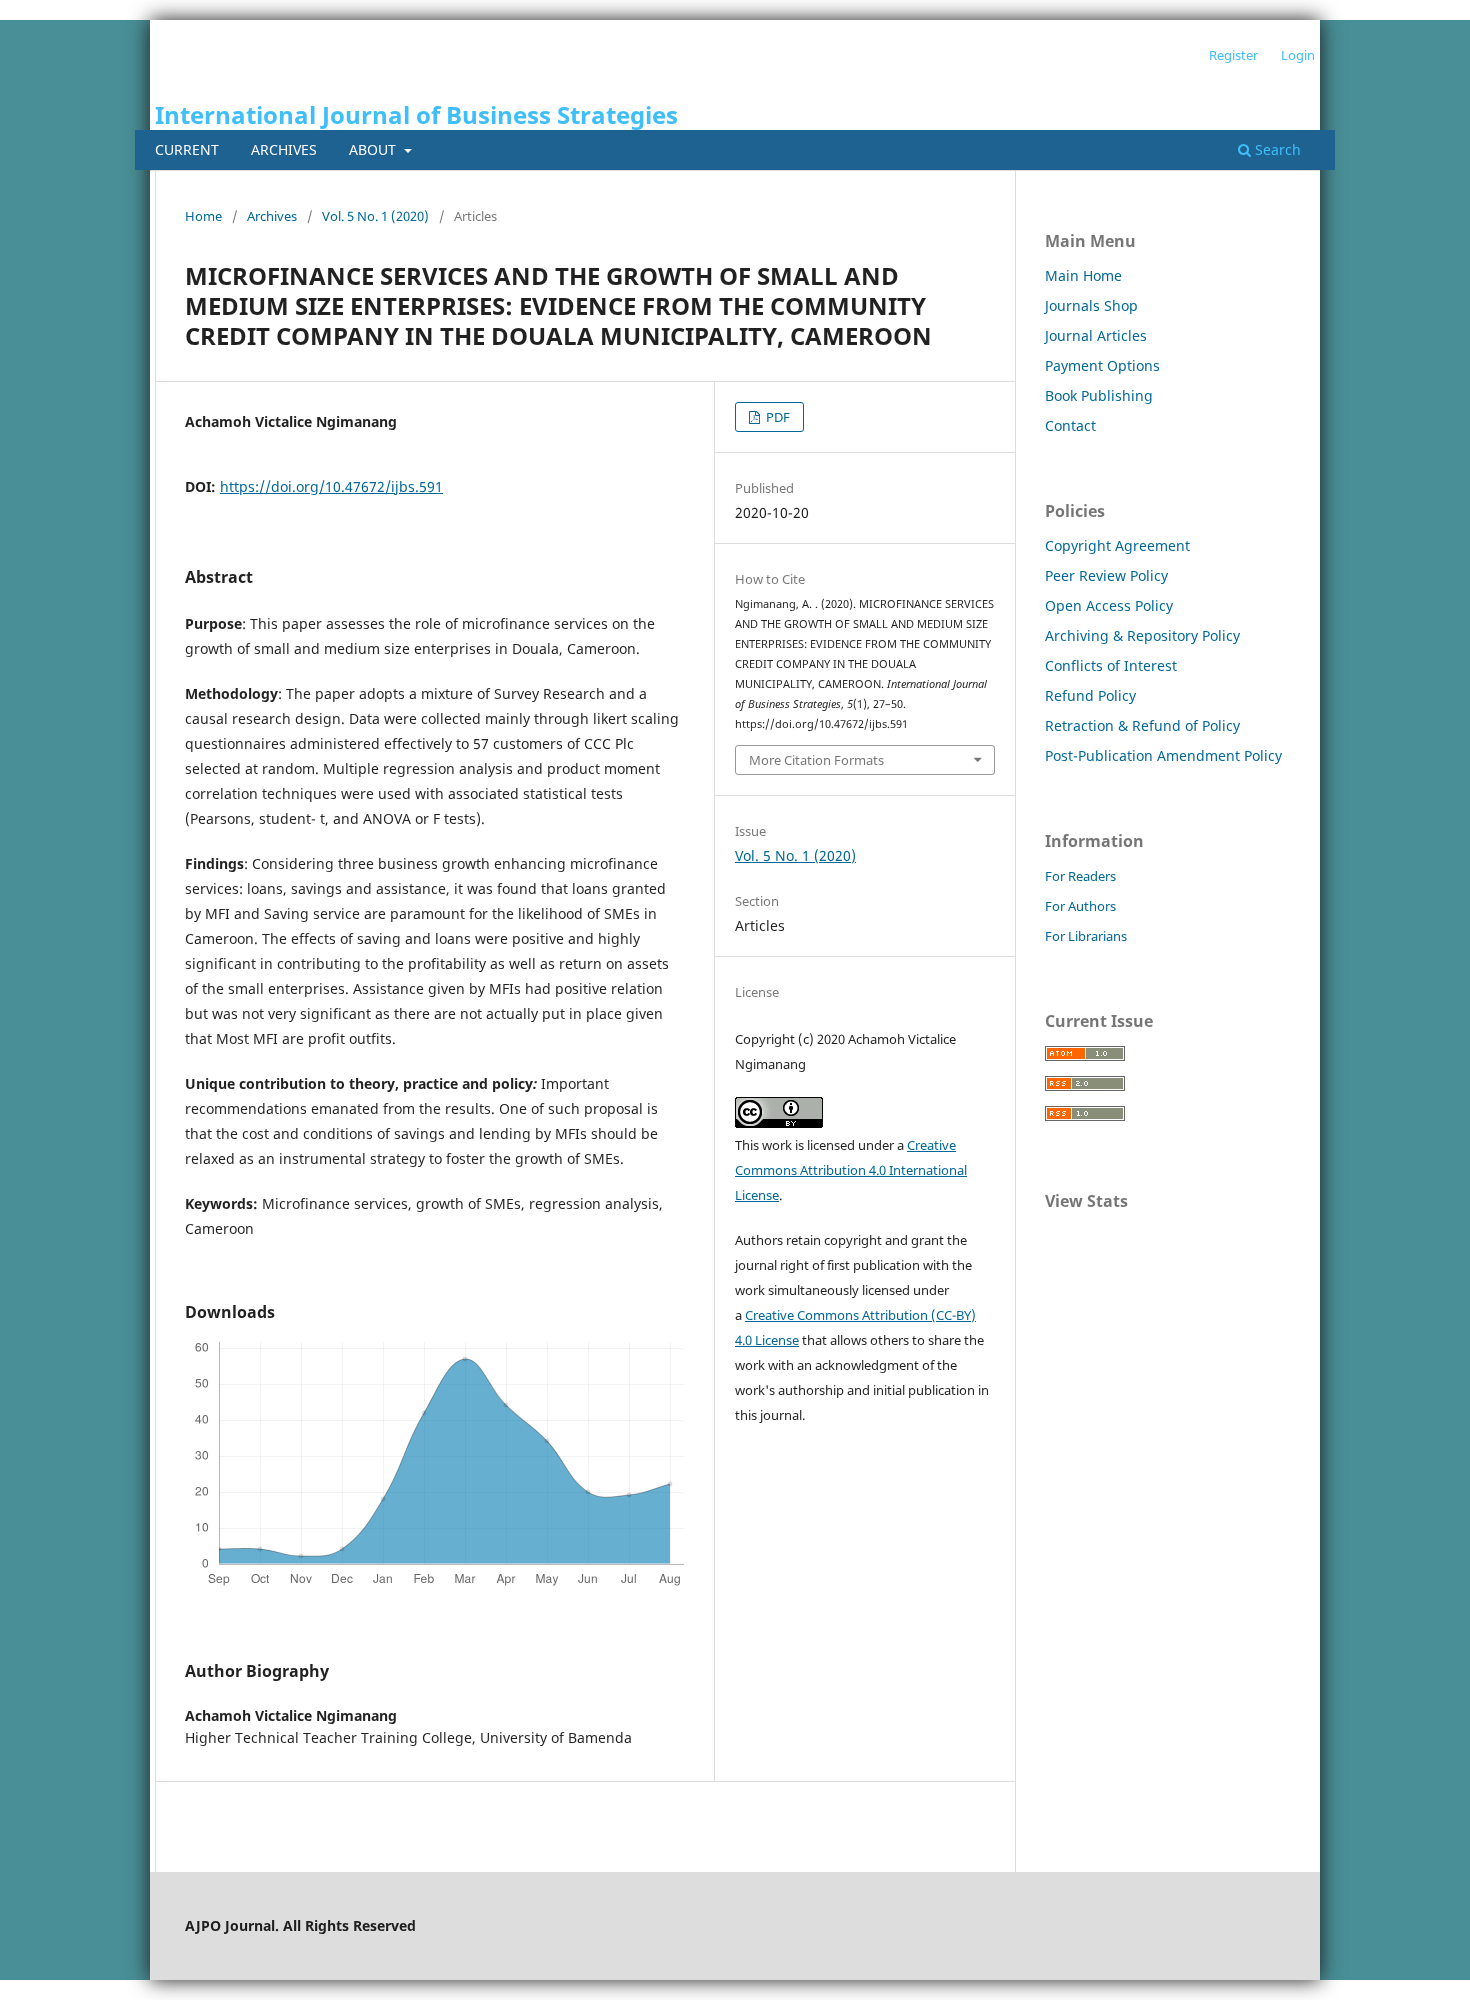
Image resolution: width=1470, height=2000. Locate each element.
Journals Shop (1091, 305)
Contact (1070, 425)
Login (1298, 55)
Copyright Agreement (1117, 545)
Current (187, 149)
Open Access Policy (1109, 605)
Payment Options (1102, 365)
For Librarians (1086, 936)
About (374, 149)
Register (1233, 55)
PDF (776, 417)
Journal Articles (1096, 335)
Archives (284, 149)
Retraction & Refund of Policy (1142, 725)
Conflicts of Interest (1111, 665)
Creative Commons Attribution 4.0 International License (851, 1170)
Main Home (1083, 275)
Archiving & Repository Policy (1142, 635)
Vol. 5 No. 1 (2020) (375, 216)
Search (1276, 149)
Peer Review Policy (1106, 575)
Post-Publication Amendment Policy (1163, 755)
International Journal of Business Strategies (416, 114)
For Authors (1080, 906)
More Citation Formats (816, 760)
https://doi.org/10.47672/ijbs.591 (331, 486)
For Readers (1080, 876)
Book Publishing (1099, 395)
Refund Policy (1090, 695)
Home (203, 216)
